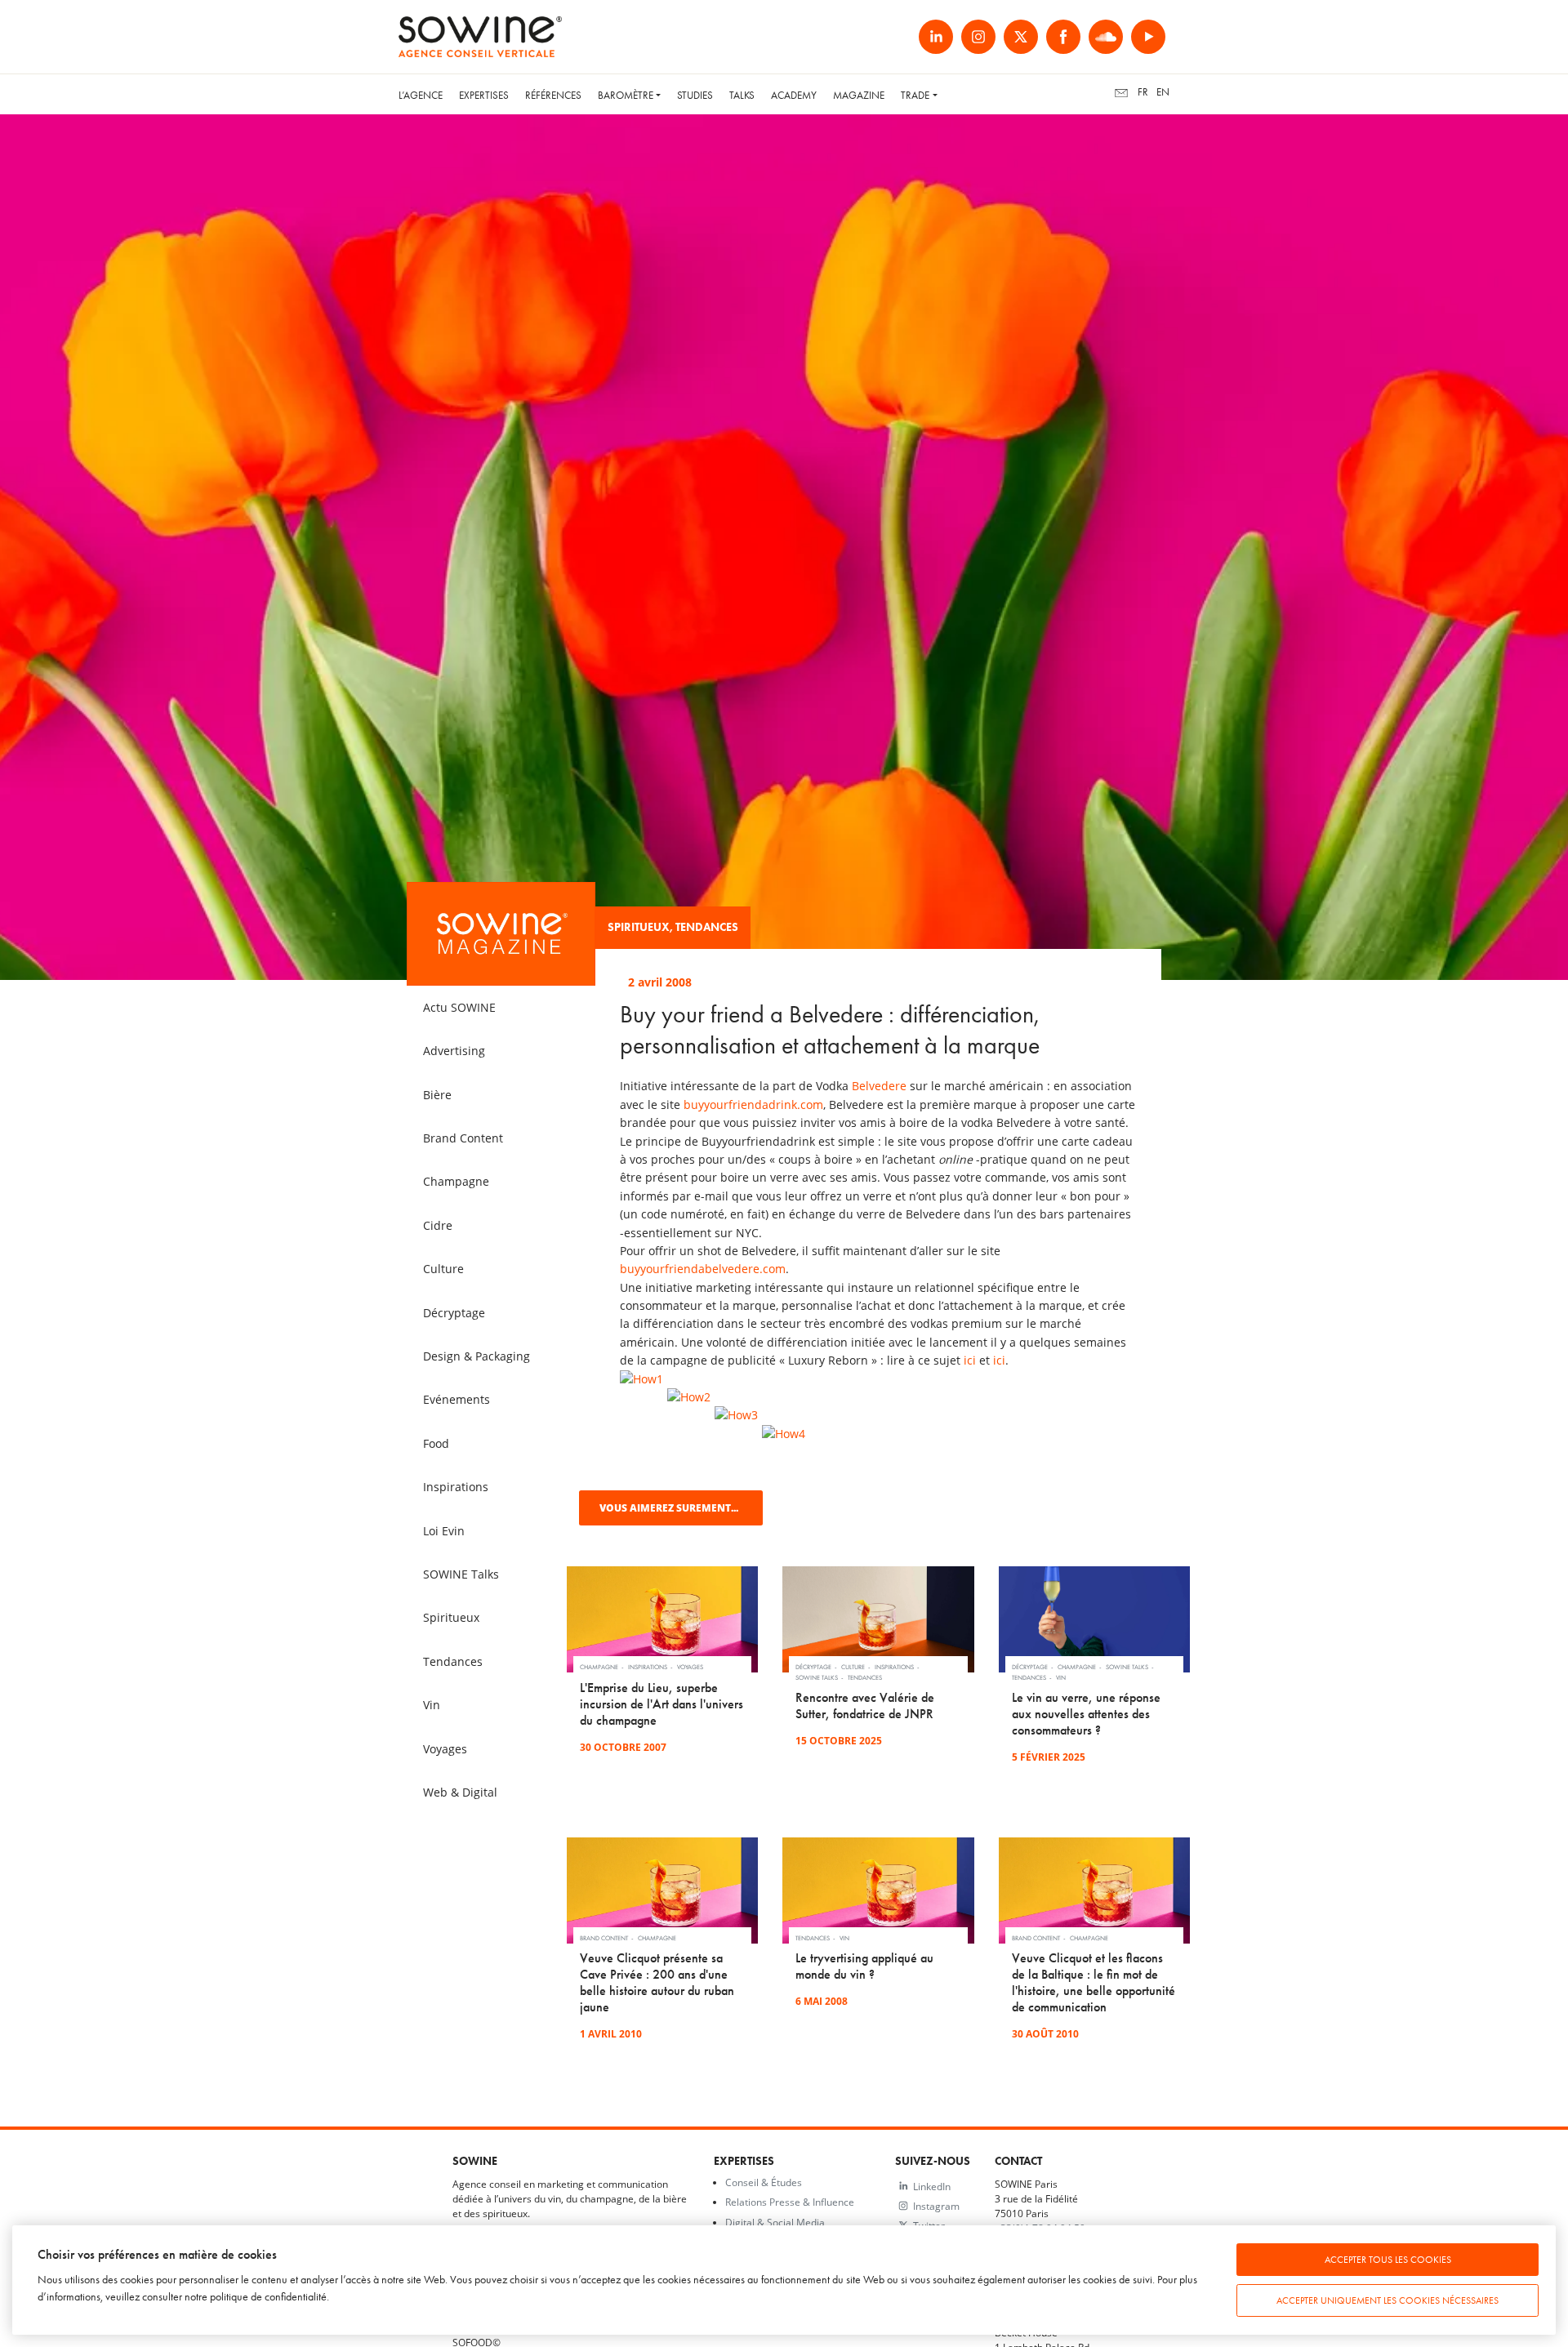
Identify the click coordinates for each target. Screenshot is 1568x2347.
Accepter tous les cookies (1388, 2260)
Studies (695, 95)
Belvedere (879, 1086)
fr (1143, 92)
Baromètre (626, 95)
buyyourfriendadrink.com (753, 1104)
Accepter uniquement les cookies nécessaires (1388, 2300)
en (1163, 92)
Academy (794, 95)
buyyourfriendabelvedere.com (703, 1269)
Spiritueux (639, 927)
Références (553, 95)
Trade (915, 95)
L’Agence (421, 95)
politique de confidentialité (268, 2297)
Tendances (707, 927)
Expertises (484, 95)
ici (970, 1360)
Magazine (859, 95)
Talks (742, 95)
